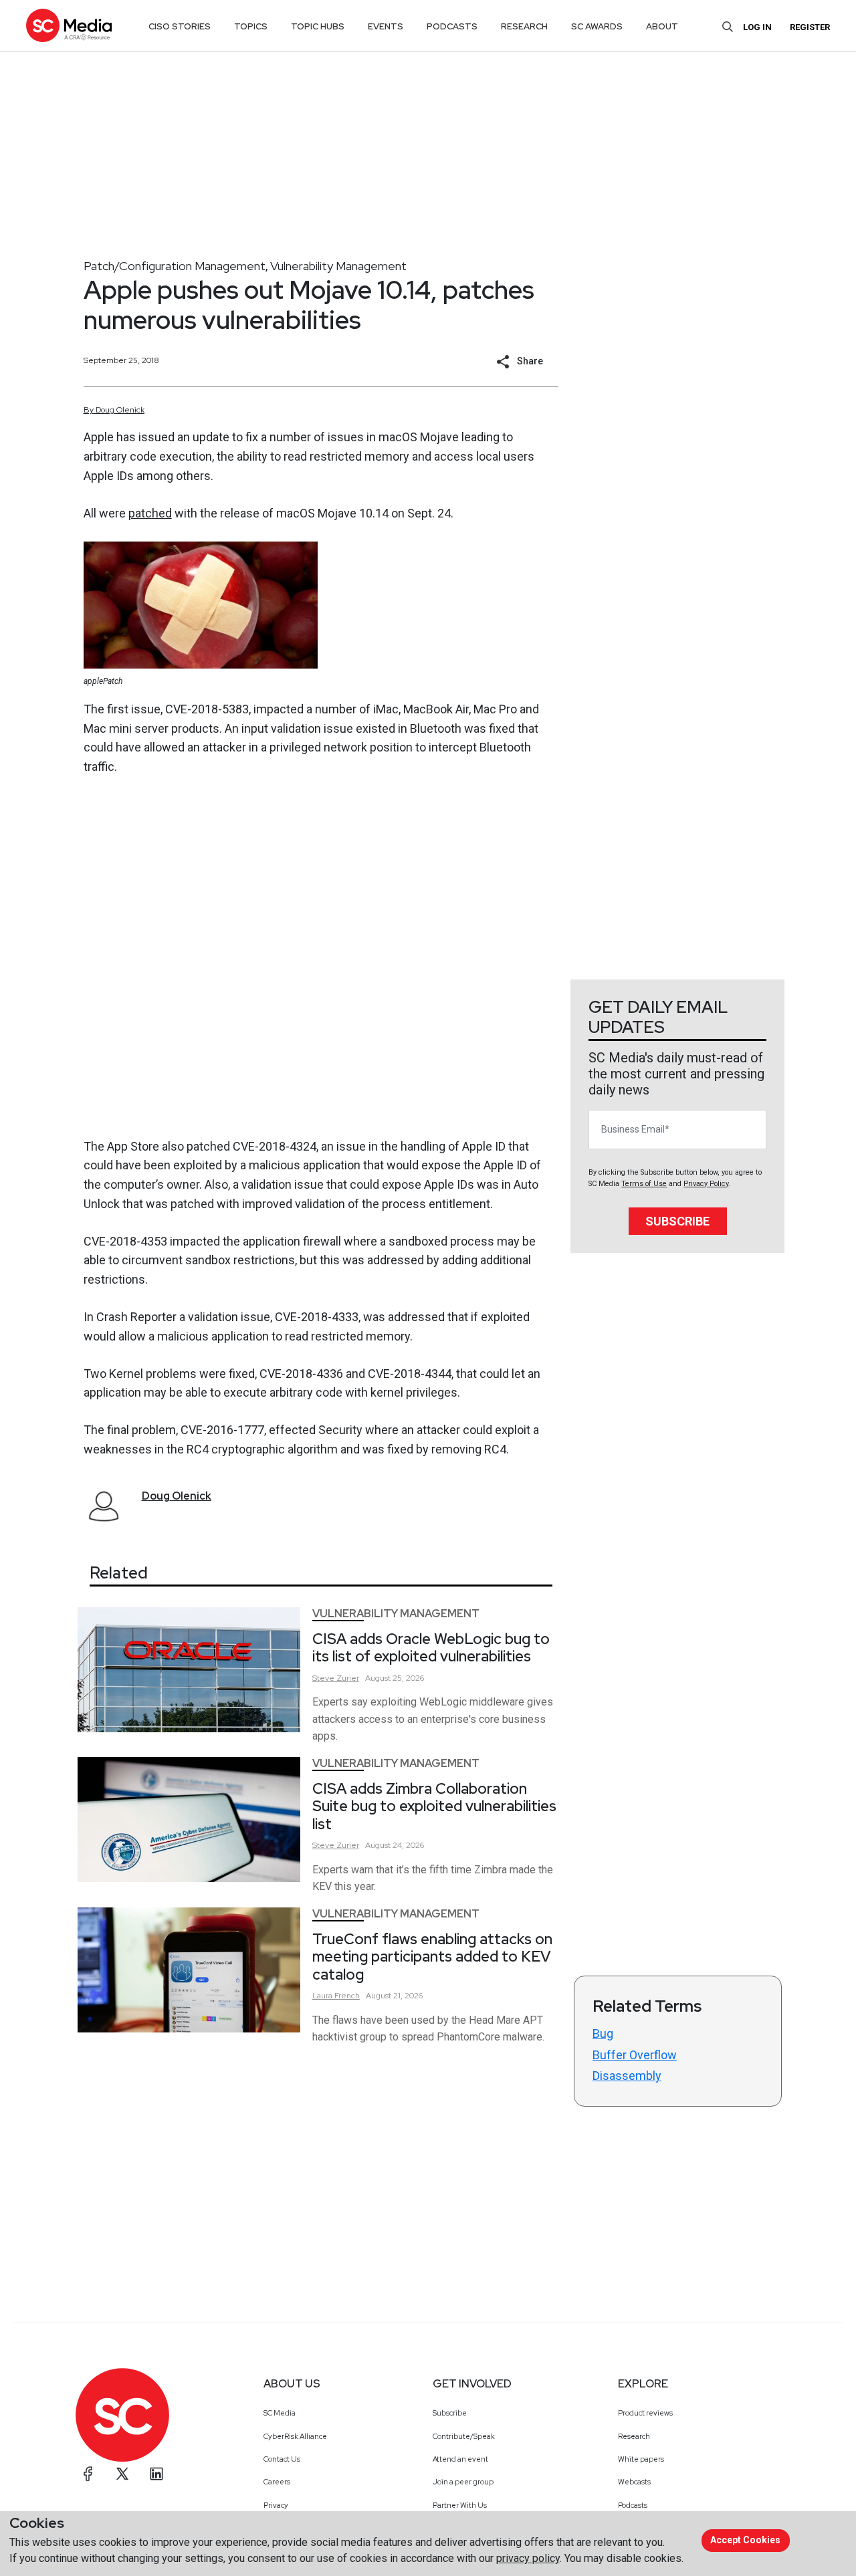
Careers (277, 2482)
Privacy (276, 2505)
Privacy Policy (706, 1184)
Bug (603, 2033)
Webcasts (634, 2482)
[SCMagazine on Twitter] (122, 2474)
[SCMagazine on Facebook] (88, 2474)
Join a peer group (463, 2482)
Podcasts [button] (452, 26)
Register (810, 27)
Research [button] (524, 26)
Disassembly (627, 2076)
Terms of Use (644, 1184)
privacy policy (528, 2558)
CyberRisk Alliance (295, 2436)
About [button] (662, 26)
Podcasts (633, 2505)
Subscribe (677, 1221)
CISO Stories (180, 26)
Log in (757, 27)
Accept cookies (745, 2540)
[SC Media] (69, 25)
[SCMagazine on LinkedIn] (156, 2474)
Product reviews (645, 2413)
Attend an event (460, 2459)
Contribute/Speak (464, 2436)
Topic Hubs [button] (318, 26)
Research (634, 2436)
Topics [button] (251, 26)
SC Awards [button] (597, 26)
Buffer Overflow (635, 2055)
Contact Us (282, 2459)
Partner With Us (460, 2505)
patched (150, 513)
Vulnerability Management (338, 266)
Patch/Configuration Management (175, 266)
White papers (641, 2459)
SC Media (280, 2413)
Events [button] (386, 26)
